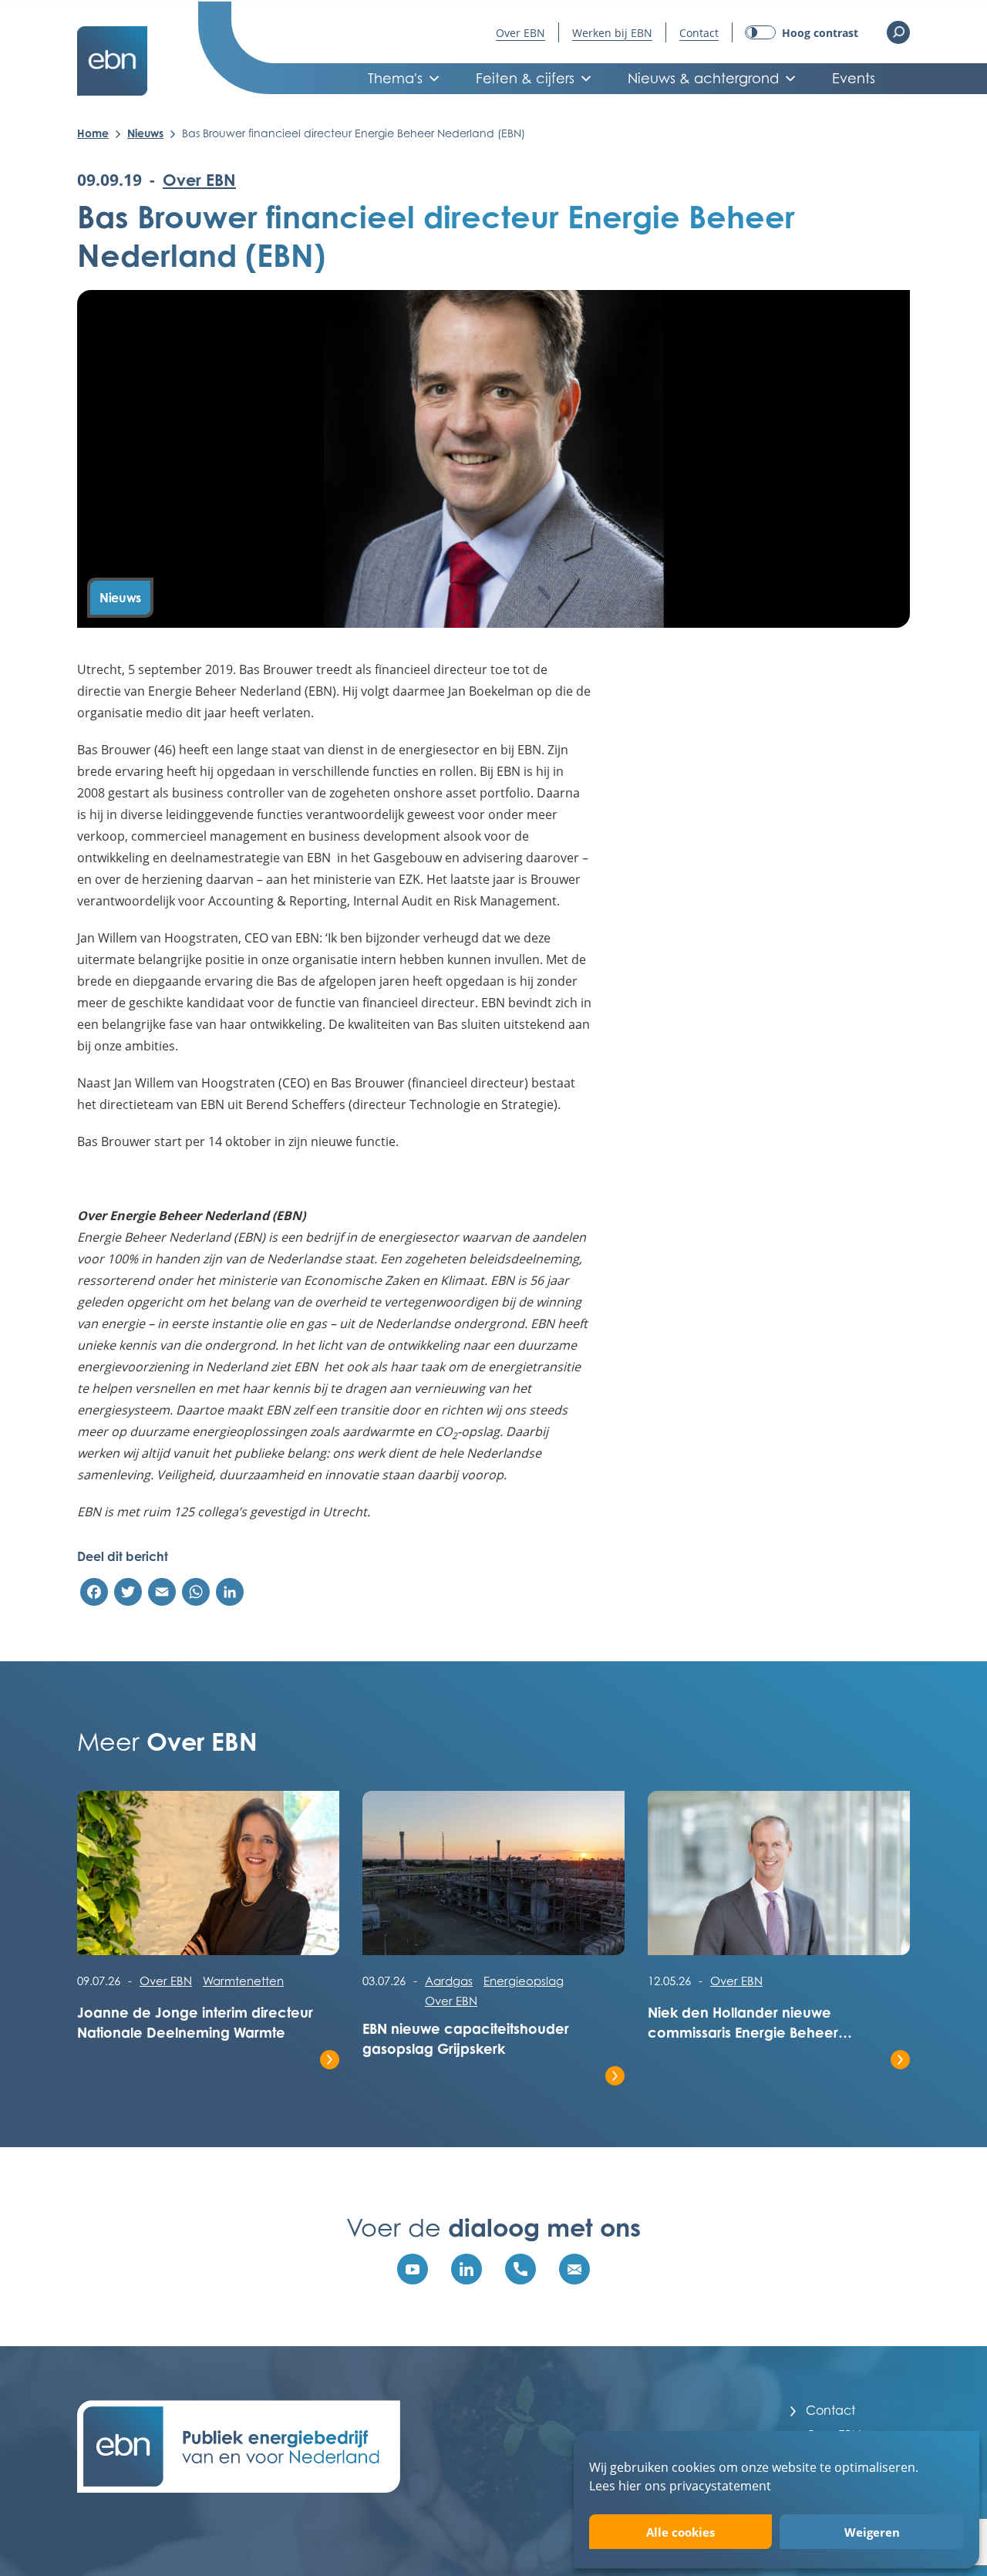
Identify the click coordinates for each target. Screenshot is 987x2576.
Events (854, 78)
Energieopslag (524, 1981)
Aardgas (449, 1981)
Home (93, 133)
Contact (699, 33)
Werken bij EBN (612, 33)
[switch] (802, 33)
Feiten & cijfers (525, 78)
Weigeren (872, 2532)
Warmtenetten (243, 1981)
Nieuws (145, 133)
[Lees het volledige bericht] (208, 1881)
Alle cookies (680, 2532)
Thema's (395, 78)
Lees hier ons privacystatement (680, 2485)
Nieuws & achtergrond (703, 78)
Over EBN (520, 33)
